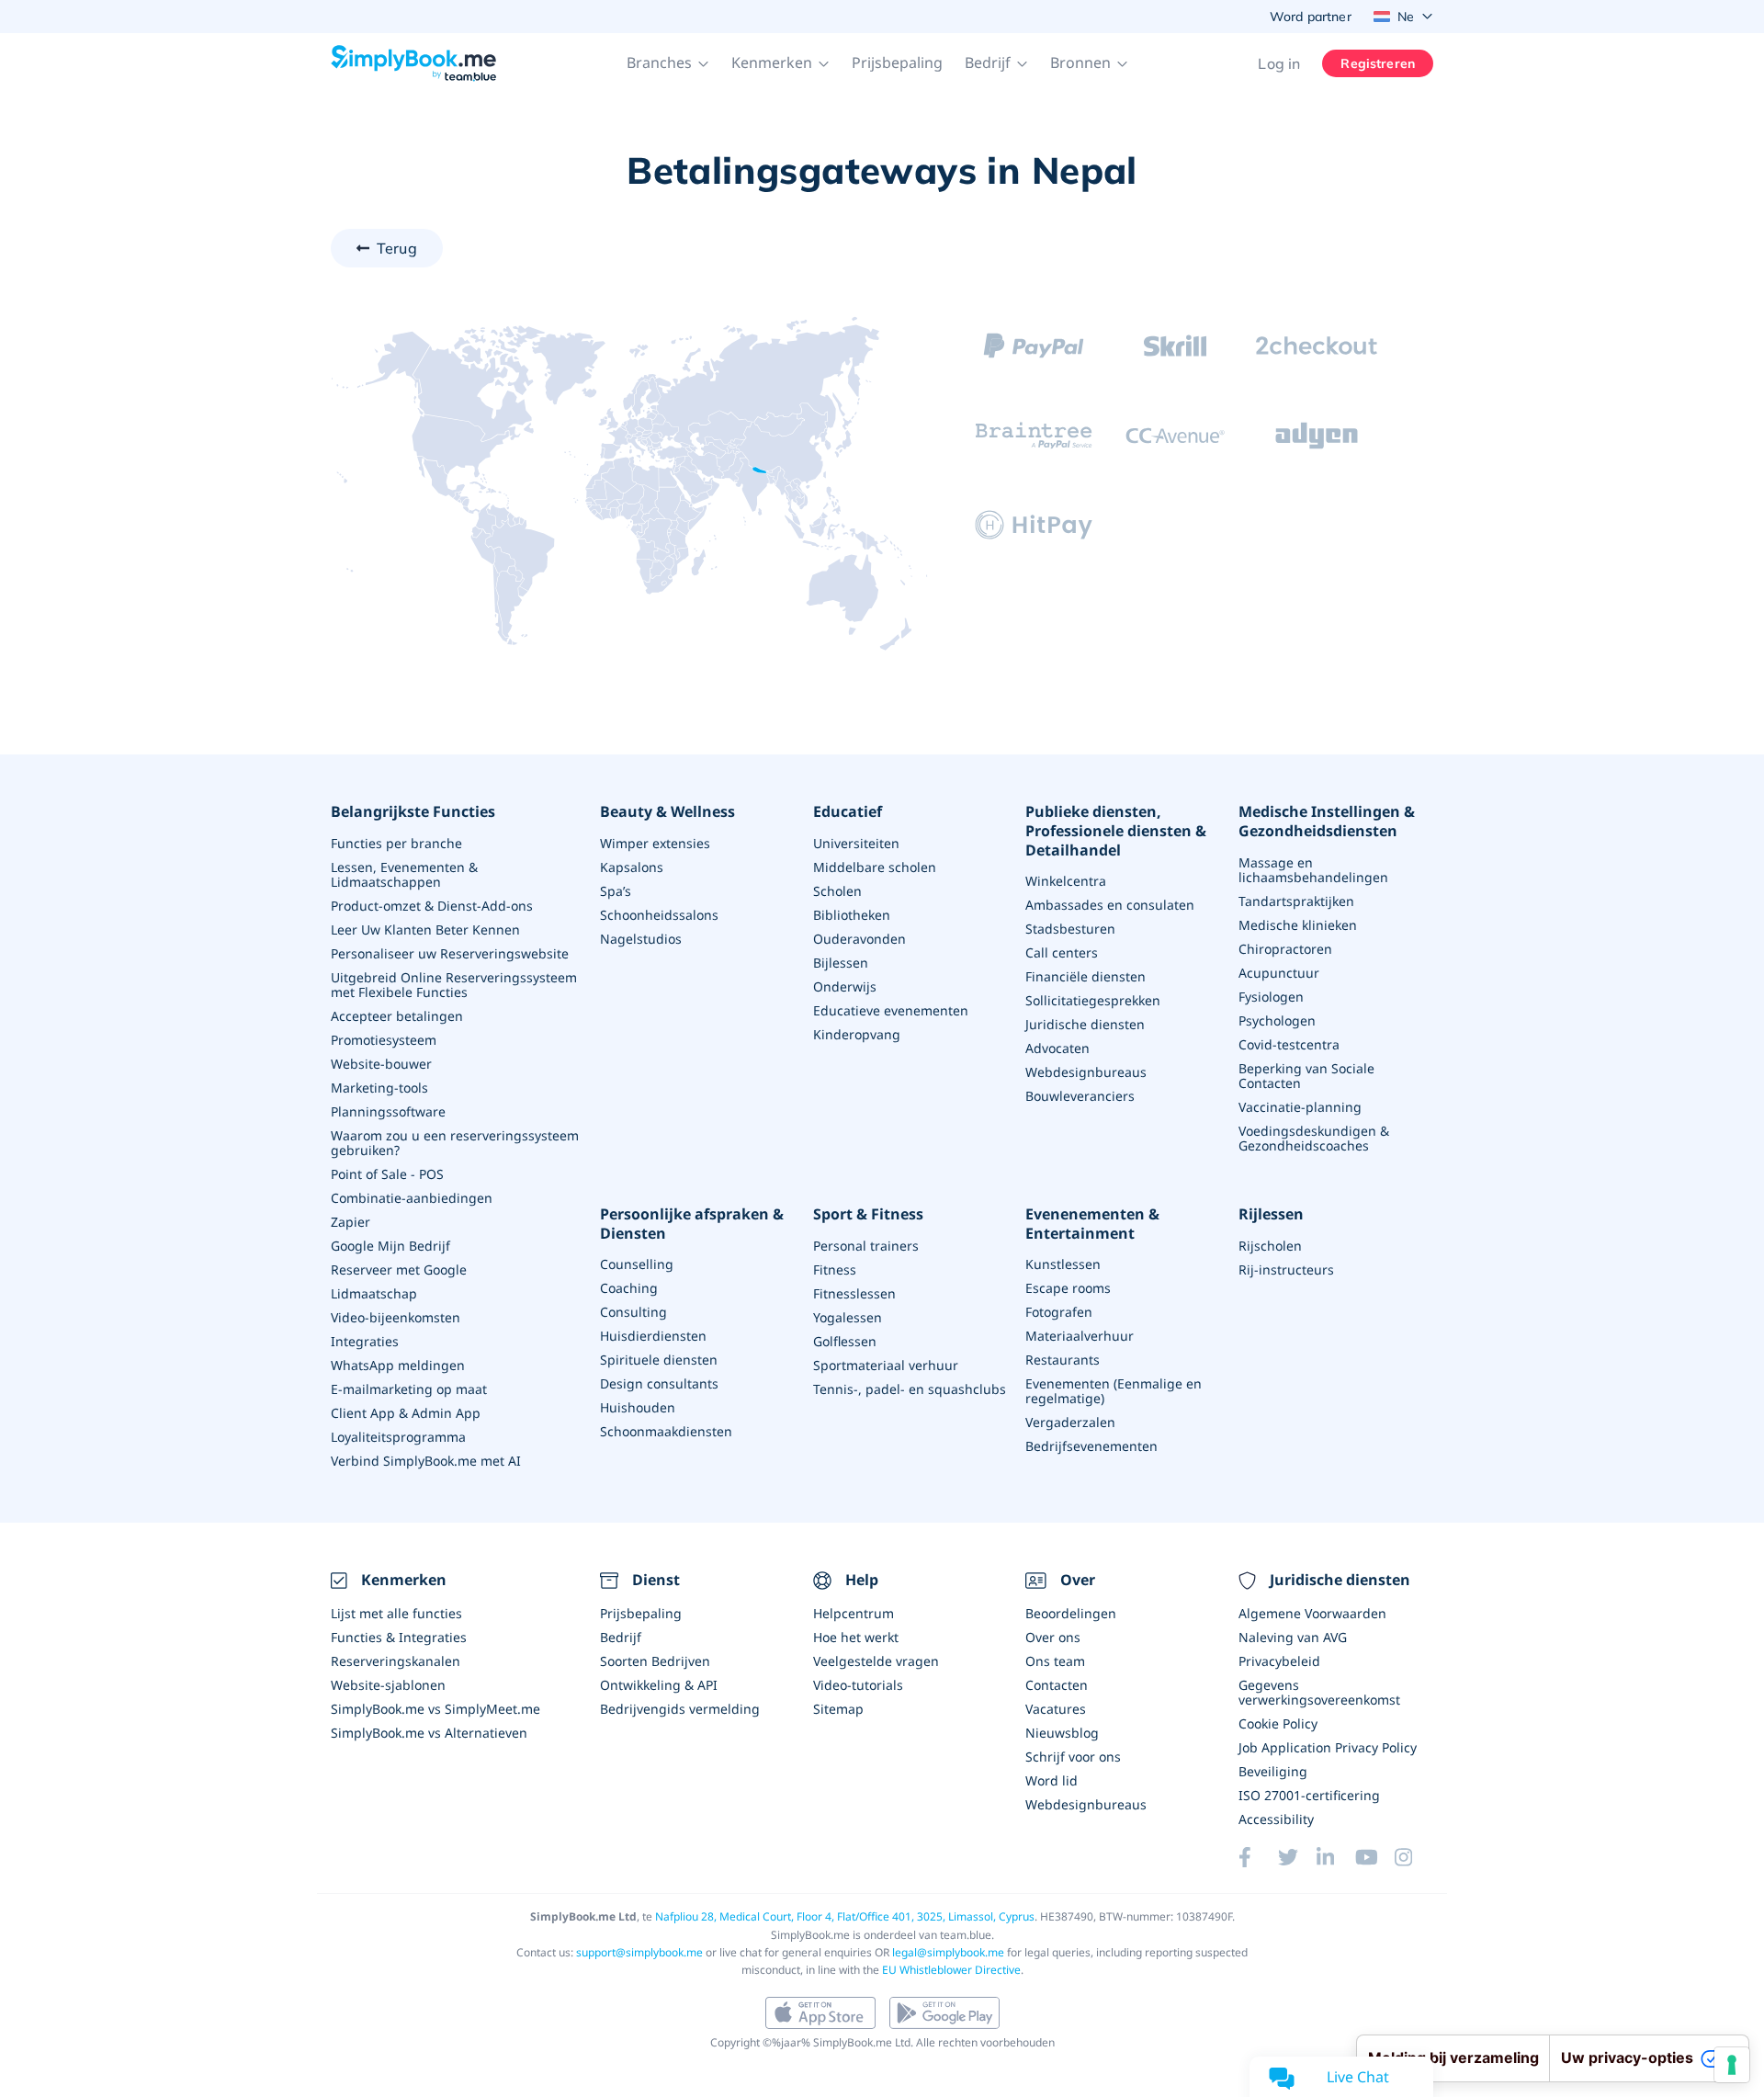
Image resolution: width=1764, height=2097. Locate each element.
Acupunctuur (1279, 973)
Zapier (351, 1222)
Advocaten (1057, 1048)
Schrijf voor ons (1073, 1757)
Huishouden (638, 1407)
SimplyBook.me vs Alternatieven (429, 1733)
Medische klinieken (1298, 925)
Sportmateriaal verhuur (886, 1365)
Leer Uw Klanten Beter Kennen (425, 929)
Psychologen (1277, 1020)
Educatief (848, 812)
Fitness (835, 1270)
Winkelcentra (1066, 881)
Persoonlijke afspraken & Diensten (692, 1224)
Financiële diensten (1086, 976)
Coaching (629, 1288)
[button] (668, 63)
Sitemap (838, 1709)
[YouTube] (1374, 1857)
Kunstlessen (1063, 1264)
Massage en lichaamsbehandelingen (1313, 870)
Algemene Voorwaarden (1312, 1613)
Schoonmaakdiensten (666, 1431)
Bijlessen (841, 963)
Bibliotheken (852, 915)
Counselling (637, 1264)
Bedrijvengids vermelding (680, 1709)
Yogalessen (848, 1317)
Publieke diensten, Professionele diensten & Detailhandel (1116, 831)
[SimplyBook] (413, 63)
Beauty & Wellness (667, 812)
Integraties (365, 1341)
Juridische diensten (1085, 1024)
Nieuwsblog (1062, 1733)
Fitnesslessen (854, 1293)
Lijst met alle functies (396, 1613)
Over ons (1053, 1637)
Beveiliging (1273, 1771)
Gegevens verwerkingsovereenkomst (1319, 1692)
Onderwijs (845, 986)
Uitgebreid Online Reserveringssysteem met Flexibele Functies (454, 985)
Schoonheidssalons (659, 915)
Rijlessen (1271, 1214)
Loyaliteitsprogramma (398, 1437)
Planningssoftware (388, 1111)
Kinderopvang (857, 1034)
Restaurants (1063, 1360)
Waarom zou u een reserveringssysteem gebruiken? (455, 1143)
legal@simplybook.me (948, 1952)
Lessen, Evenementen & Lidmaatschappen (404, 874)
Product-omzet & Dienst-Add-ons (432, 906)
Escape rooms (1068, 1288)
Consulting (633, 1312)
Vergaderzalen (1070, 1422)
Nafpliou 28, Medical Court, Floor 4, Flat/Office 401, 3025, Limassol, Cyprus (845, 1916)
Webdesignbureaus (1086, 1072)
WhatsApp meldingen (398, 1365)
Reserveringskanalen (396, 1661)
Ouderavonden (859, 939)
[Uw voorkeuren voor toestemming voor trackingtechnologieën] (1732, 2065)
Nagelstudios (641, 939)
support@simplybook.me (639, 1952)
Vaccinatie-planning (1300, 1107)
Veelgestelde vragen (876, 1661)
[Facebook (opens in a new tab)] (1258, 1857)
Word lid (1052, 1780)
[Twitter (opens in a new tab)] (1297, 1857)
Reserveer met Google (399, 1270)
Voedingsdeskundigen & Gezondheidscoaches (1314, 1138)
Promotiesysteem (384, 1040)
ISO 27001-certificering (1309, 1795)
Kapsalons (632, 867)
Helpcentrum (854, 1613)
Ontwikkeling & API (659, 1685)
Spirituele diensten (659, 1360)
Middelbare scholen (875, 867)
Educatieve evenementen (891, 1010)
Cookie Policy (1278, 1723)
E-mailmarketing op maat (409, 1389)
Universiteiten (856, 843)
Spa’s (616, 891)
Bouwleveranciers (1080, 1096)
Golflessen (845, 1341)
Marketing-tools (379, 1088)
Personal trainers (866, 1246)
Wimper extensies (655, 843)
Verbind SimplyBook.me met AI (426, 1461)
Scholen (837, 891)
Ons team (1055, 1661)
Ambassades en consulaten (1110, 905)
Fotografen (1059, 1312)
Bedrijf (621, 1637)
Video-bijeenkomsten (396, 1317)
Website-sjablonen (388, 1685)
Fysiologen (1271, 997)
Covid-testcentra (1289, 1044)
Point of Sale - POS (387, 1174)
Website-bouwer (381, 1064)
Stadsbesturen (1070, 929)
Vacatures (1056, 1709)
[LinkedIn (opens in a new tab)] (1336, 1857)
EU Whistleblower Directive (951, 1970)
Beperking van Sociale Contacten (1306, 1076)
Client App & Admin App (406, 1413)
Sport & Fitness (868, 1214)
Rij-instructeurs (1286, 1270)
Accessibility (1276, 1819)
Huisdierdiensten (653, 1336)
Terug (397, 248)
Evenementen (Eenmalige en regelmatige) (1114, 1391)
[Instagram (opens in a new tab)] (1414, 1857)
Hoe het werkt (856, 1637)
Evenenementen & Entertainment (1092, 1224)
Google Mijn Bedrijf (390, 1246)
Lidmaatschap (374, 1293)
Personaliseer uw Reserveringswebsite (450, 953)
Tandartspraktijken (1296, 901)
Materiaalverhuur (1080, 1336)
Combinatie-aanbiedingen (412, 1198)
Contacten (1057, 1685)
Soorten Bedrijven (655, 1661)
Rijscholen (1270, 1246)
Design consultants (659, 1383)
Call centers (1062, 952)
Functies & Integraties (399, 1637)
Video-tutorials (858, 1685)
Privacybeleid (1279, 1661)
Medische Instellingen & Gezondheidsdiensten (1327, 822)
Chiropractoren (1285, 949)
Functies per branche (396, 843)
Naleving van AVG (1293, 1637)
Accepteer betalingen (397, 1016)
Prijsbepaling (897, 62)
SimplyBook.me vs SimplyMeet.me (435, 1709)
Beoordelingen (1071, 1613)
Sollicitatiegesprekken (1093, 1000)
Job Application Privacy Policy (1328, 1747)
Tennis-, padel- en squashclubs (910, 1389)
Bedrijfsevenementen (1091, 1446)
